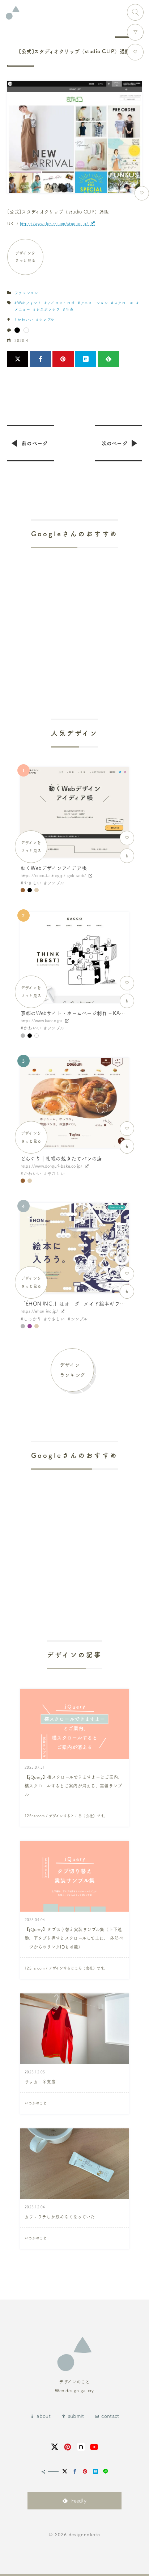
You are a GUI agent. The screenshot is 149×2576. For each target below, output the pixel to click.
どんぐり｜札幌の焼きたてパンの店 (61, 1159)
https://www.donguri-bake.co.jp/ (52, 1166)
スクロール (124, 303)
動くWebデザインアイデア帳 (54, 868)
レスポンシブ (48, 309)
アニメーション (94, 303)
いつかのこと (36, 2103)
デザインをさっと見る (25, 257)
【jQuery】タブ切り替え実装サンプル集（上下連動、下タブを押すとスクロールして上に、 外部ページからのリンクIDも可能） (74, 1938)
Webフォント (29, 303)
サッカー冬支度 (40, 2082)
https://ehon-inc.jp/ (39, 1311)
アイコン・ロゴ (61, 303)
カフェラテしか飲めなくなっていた (60, 2217)
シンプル (47, 320)
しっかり (32, 1319)
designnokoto (84, 2534)
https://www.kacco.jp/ (42, 1021)
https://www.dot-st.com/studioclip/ (54, 223)
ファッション (26, 293)
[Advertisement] (74, 613)
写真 (70, 309)
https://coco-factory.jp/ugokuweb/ (53, 875)
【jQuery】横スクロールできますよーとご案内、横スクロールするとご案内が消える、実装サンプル (74, 1786)
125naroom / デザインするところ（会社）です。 (66, 1816)
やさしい (32, 883)
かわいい (25, 320)
